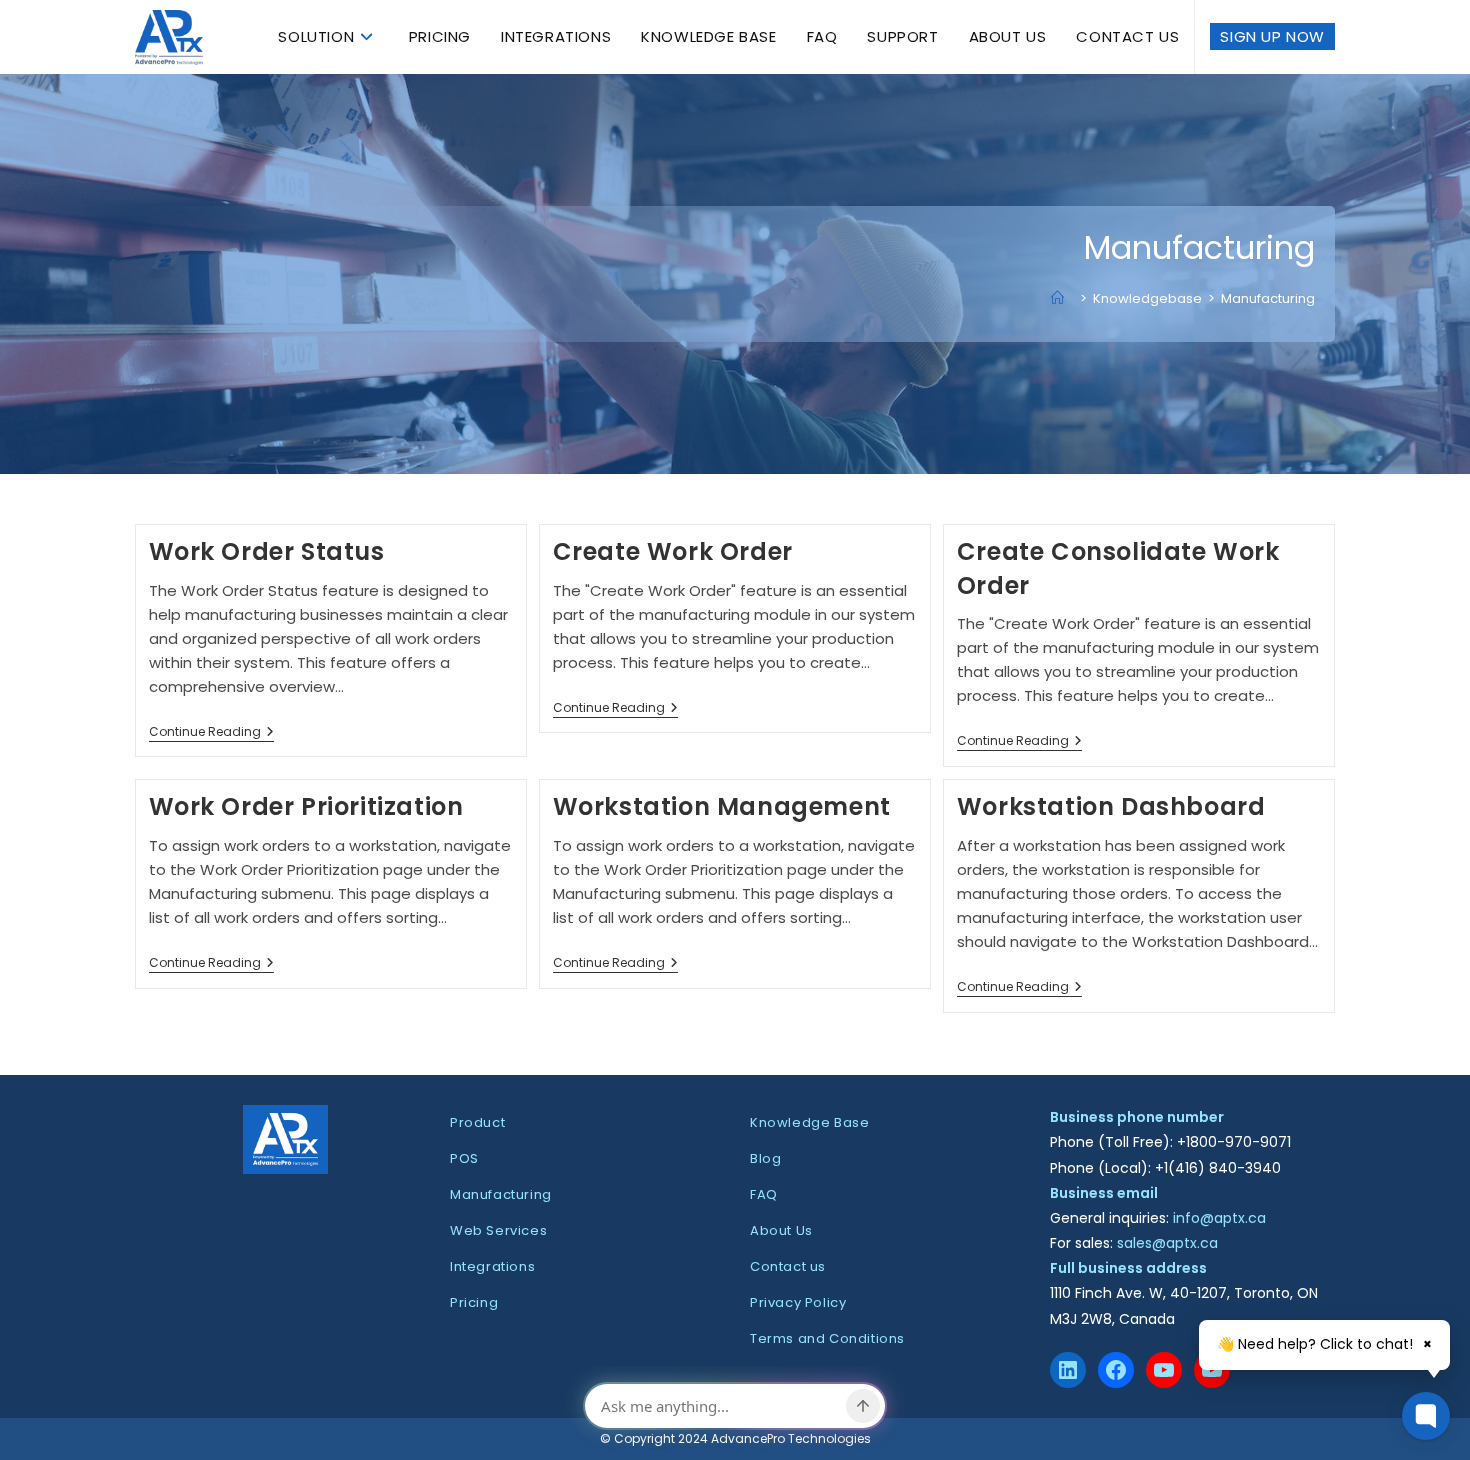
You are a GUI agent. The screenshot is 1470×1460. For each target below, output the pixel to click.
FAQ (764, 1194)
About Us (781, 1230)
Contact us (788, 1266)
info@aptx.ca (1219, 1218)
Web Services (498, 1230)
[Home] (1062, 298)
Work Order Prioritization (306, 806)
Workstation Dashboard (1111, 806)
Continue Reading (211, 733)
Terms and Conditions (827, 1338)
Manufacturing (1268, 298)
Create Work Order (673, 551)
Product (477, 1122)
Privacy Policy (798, 1302)
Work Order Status (267, 551)
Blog (765, 1158)
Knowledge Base (809, 1122)
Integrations (492, 1266)
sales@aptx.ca (1167, 1243)
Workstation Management (722, 806)
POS (464, 1158)
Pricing (474, 1302)
